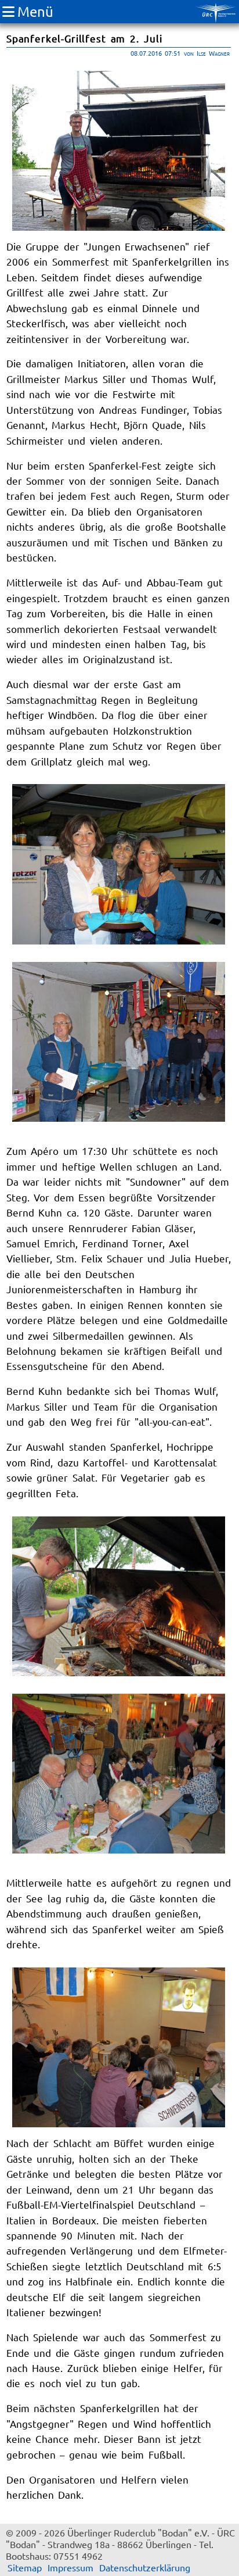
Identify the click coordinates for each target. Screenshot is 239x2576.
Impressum (70, 2567)
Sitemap (25, 2567)
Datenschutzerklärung (145, 2567)
